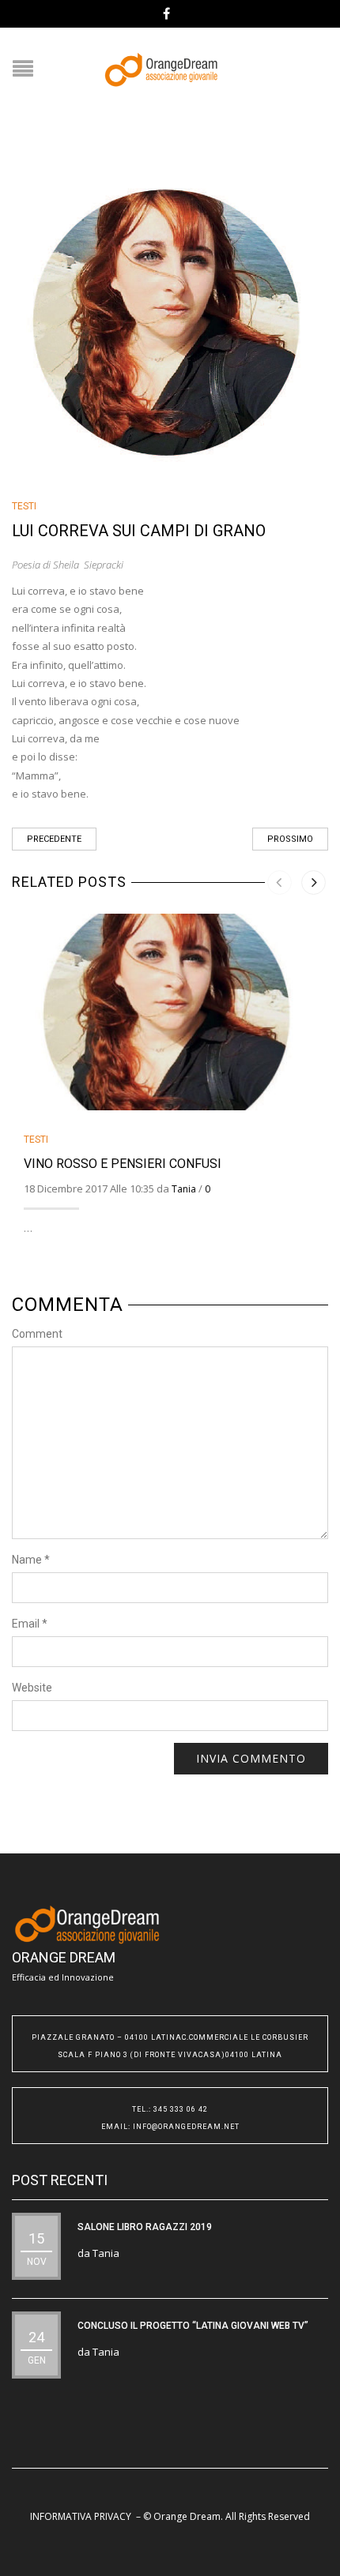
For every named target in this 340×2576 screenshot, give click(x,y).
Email (30, 1624)
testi (24, 506)
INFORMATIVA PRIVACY (81, 2516)
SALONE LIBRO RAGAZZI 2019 (145, 2227)
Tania (184, 1189)
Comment (37, 1334)
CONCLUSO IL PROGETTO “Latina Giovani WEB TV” (193, 2326)
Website (32, 1688)
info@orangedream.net (186, 2127)
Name (31, 1560)
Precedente (54, 839)
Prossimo (290, 839)
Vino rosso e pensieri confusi (123, 1164)
